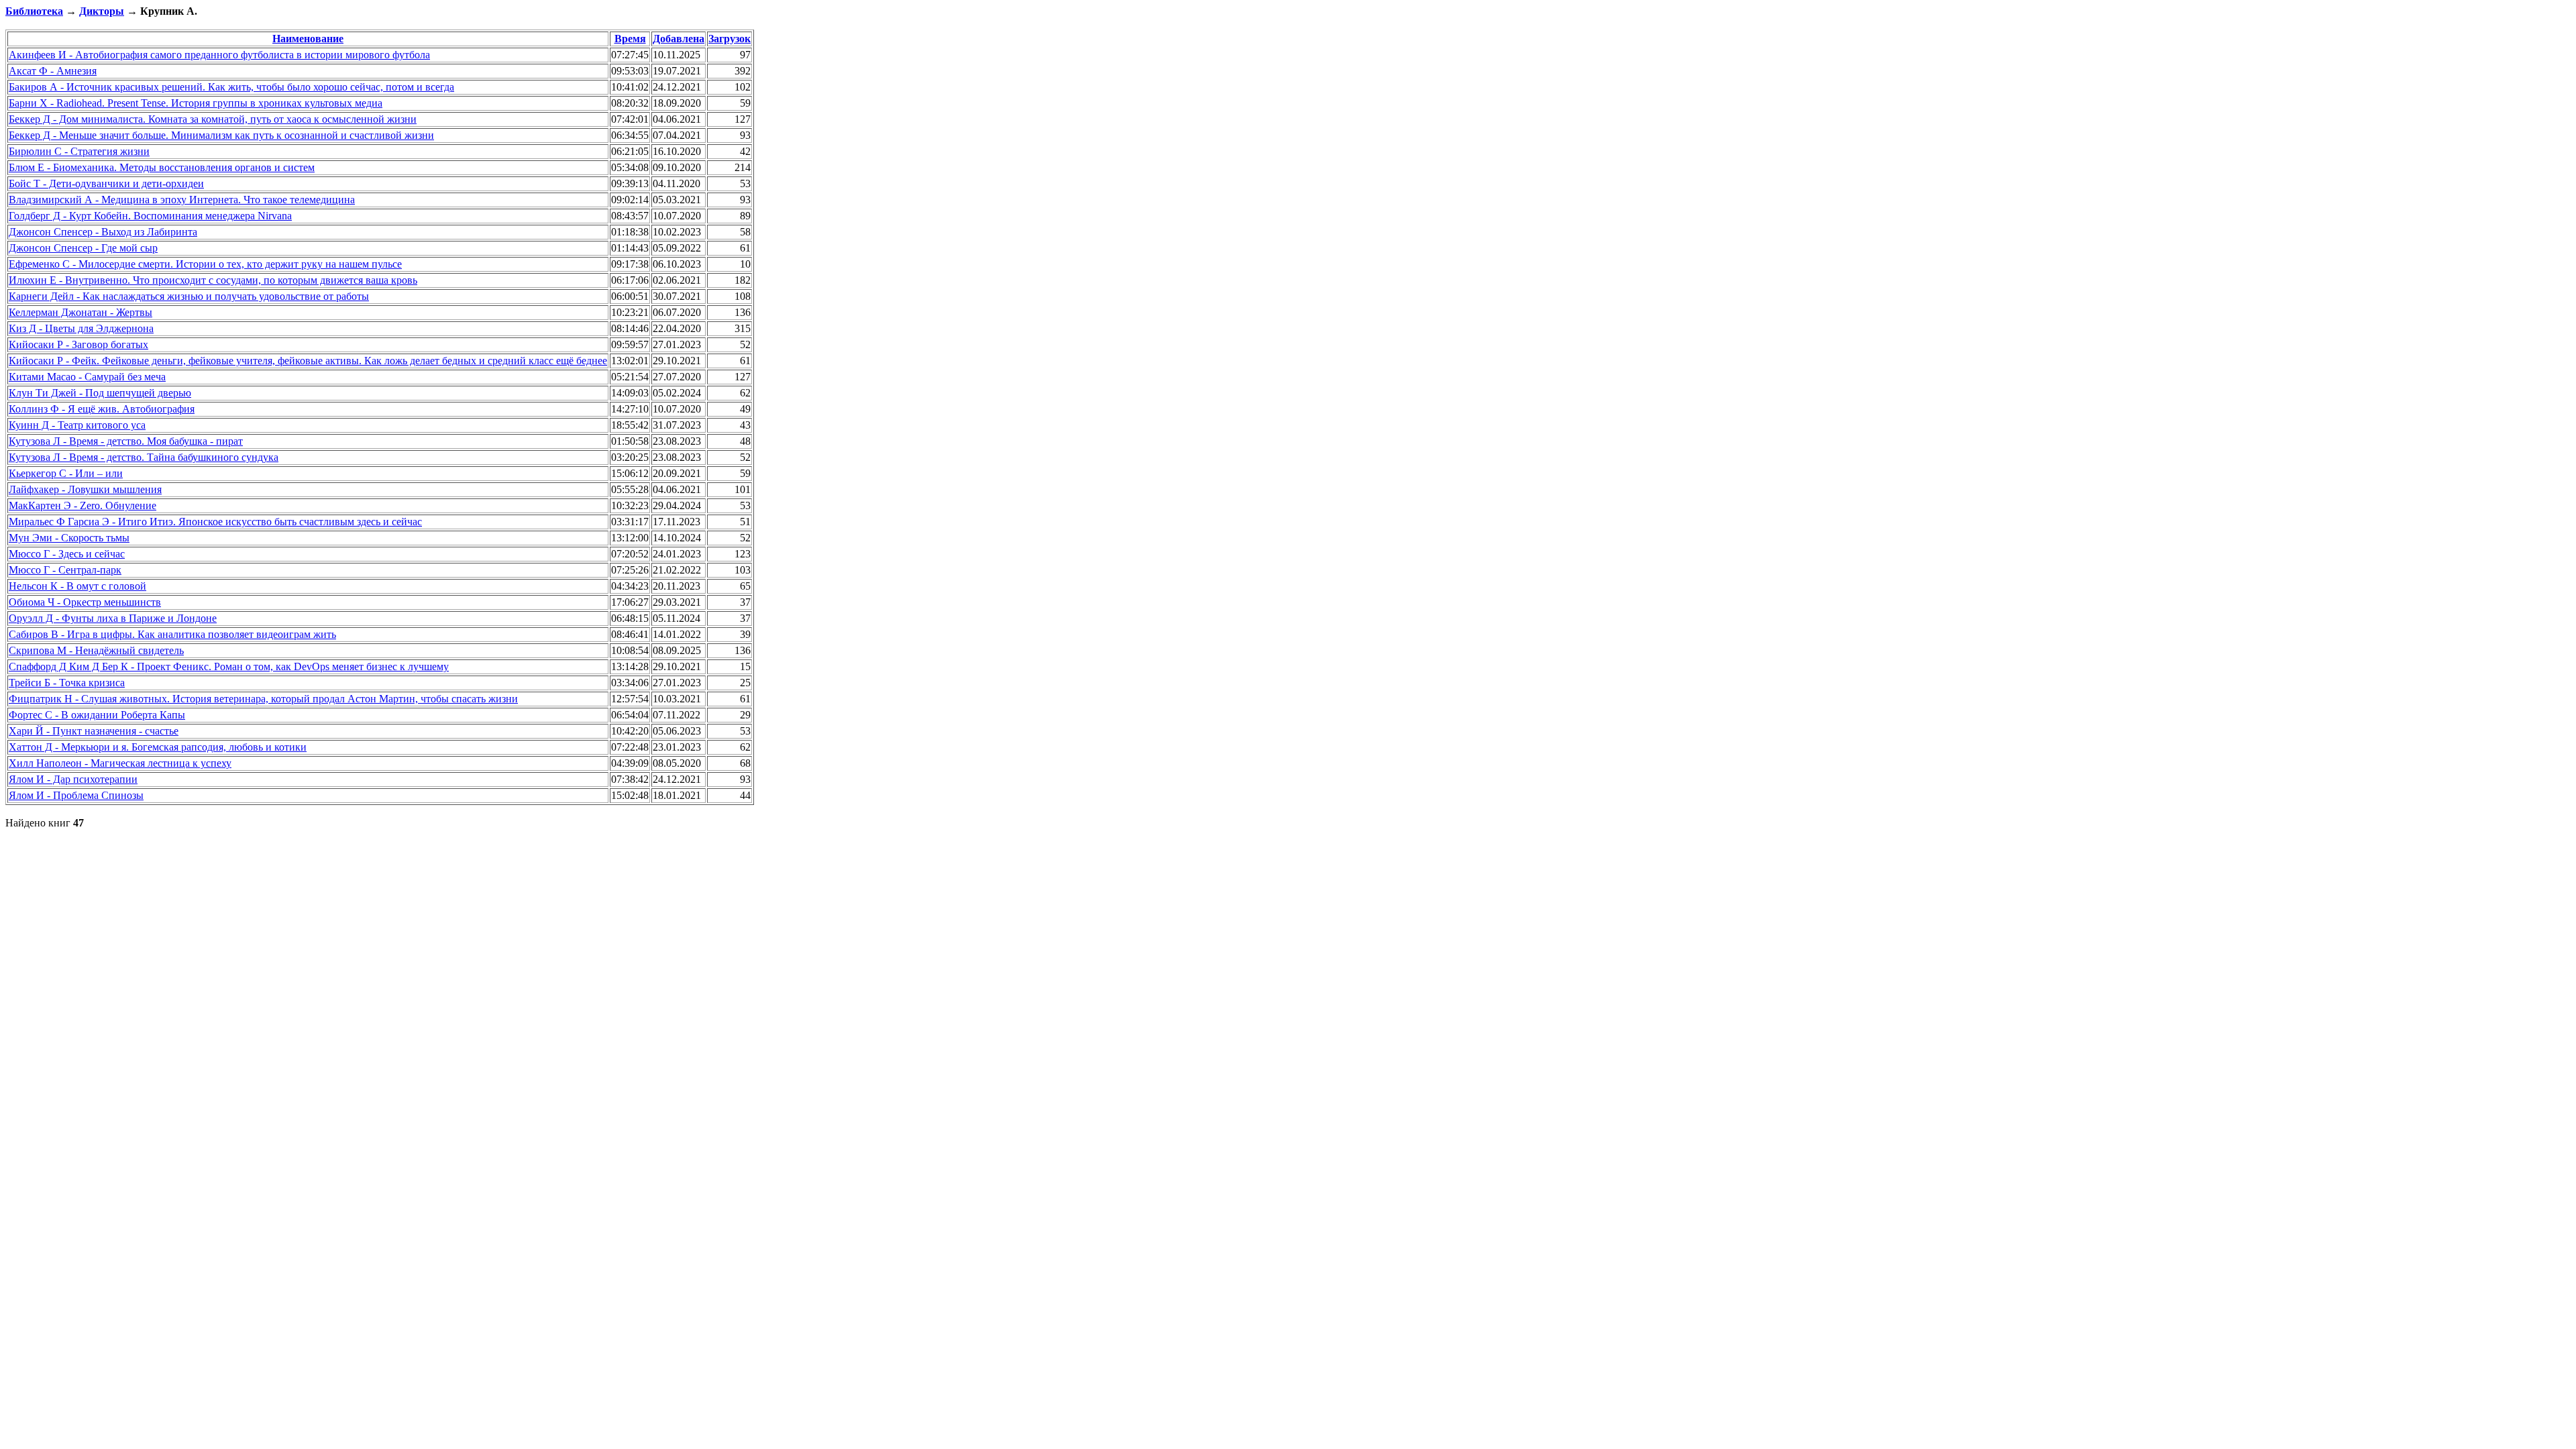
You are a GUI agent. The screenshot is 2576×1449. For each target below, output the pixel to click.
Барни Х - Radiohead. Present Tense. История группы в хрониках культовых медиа (196, 103)
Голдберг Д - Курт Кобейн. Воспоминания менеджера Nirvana (150, 216)
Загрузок (730, 39)
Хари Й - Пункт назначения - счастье (94, 731)
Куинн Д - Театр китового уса (77, 425)
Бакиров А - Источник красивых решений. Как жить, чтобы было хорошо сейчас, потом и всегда (231, 87)
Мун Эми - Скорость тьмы (69, 538)
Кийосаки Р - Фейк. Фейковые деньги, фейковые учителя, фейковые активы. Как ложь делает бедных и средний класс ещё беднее (308, 361)
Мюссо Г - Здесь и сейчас (67, 554)
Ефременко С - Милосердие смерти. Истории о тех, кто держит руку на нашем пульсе (205, 264)
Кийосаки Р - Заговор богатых (78, 344)
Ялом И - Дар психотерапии (73, 779)
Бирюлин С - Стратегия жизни (79, 151)
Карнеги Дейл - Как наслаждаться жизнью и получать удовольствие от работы (189, 296)
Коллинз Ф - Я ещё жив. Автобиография (102, 409)
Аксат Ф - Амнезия (53, 71)
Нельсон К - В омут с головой (77, 586)
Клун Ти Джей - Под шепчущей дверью (100, 393)
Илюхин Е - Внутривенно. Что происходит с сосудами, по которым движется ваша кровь (213, 280)
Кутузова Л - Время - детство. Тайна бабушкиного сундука (144, 457)
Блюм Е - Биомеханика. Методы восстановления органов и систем (162, 167)
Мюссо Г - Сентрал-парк (65, 570)
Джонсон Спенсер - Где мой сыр (83, 248)
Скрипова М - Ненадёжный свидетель (96, 650)
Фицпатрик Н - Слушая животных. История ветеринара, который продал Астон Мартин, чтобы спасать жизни (263, 699)
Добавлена (679, 39)
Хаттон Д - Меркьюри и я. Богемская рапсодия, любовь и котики (158, 747)
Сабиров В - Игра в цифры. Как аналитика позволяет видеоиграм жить (172, 634)
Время (630, 39)
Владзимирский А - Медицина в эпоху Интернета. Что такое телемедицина (182, 200)
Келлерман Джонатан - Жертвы (80, 312)
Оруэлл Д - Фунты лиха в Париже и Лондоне (113, 618)
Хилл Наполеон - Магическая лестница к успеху (120, 763)
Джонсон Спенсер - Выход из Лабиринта (103, 232)
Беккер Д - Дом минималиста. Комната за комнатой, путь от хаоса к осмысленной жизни (213, 119)
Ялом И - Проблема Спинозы (76, 795)
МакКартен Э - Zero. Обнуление (83, 505)
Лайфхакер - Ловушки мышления (85, 489)
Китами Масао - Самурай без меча (87, 377)
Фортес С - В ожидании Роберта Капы (97, 715)
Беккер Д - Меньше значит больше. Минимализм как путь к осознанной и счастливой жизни (221, 135)
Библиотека (34, 11)
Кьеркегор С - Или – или (66, 473)
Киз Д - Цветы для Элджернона (81, 328)
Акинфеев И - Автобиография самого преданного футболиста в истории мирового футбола (219, 55)
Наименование (308, 39)
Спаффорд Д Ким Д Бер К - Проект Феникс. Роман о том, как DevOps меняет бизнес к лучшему (229, 666)
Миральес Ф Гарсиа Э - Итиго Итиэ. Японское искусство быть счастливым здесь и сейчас (215, 522)
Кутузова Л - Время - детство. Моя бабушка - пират (126, 441)
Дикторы (102, 11)
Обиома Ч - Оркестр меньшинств (85, 602)
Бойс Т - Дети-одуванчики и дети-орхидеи (106, 183)
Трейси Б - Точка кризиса (67, 683)
